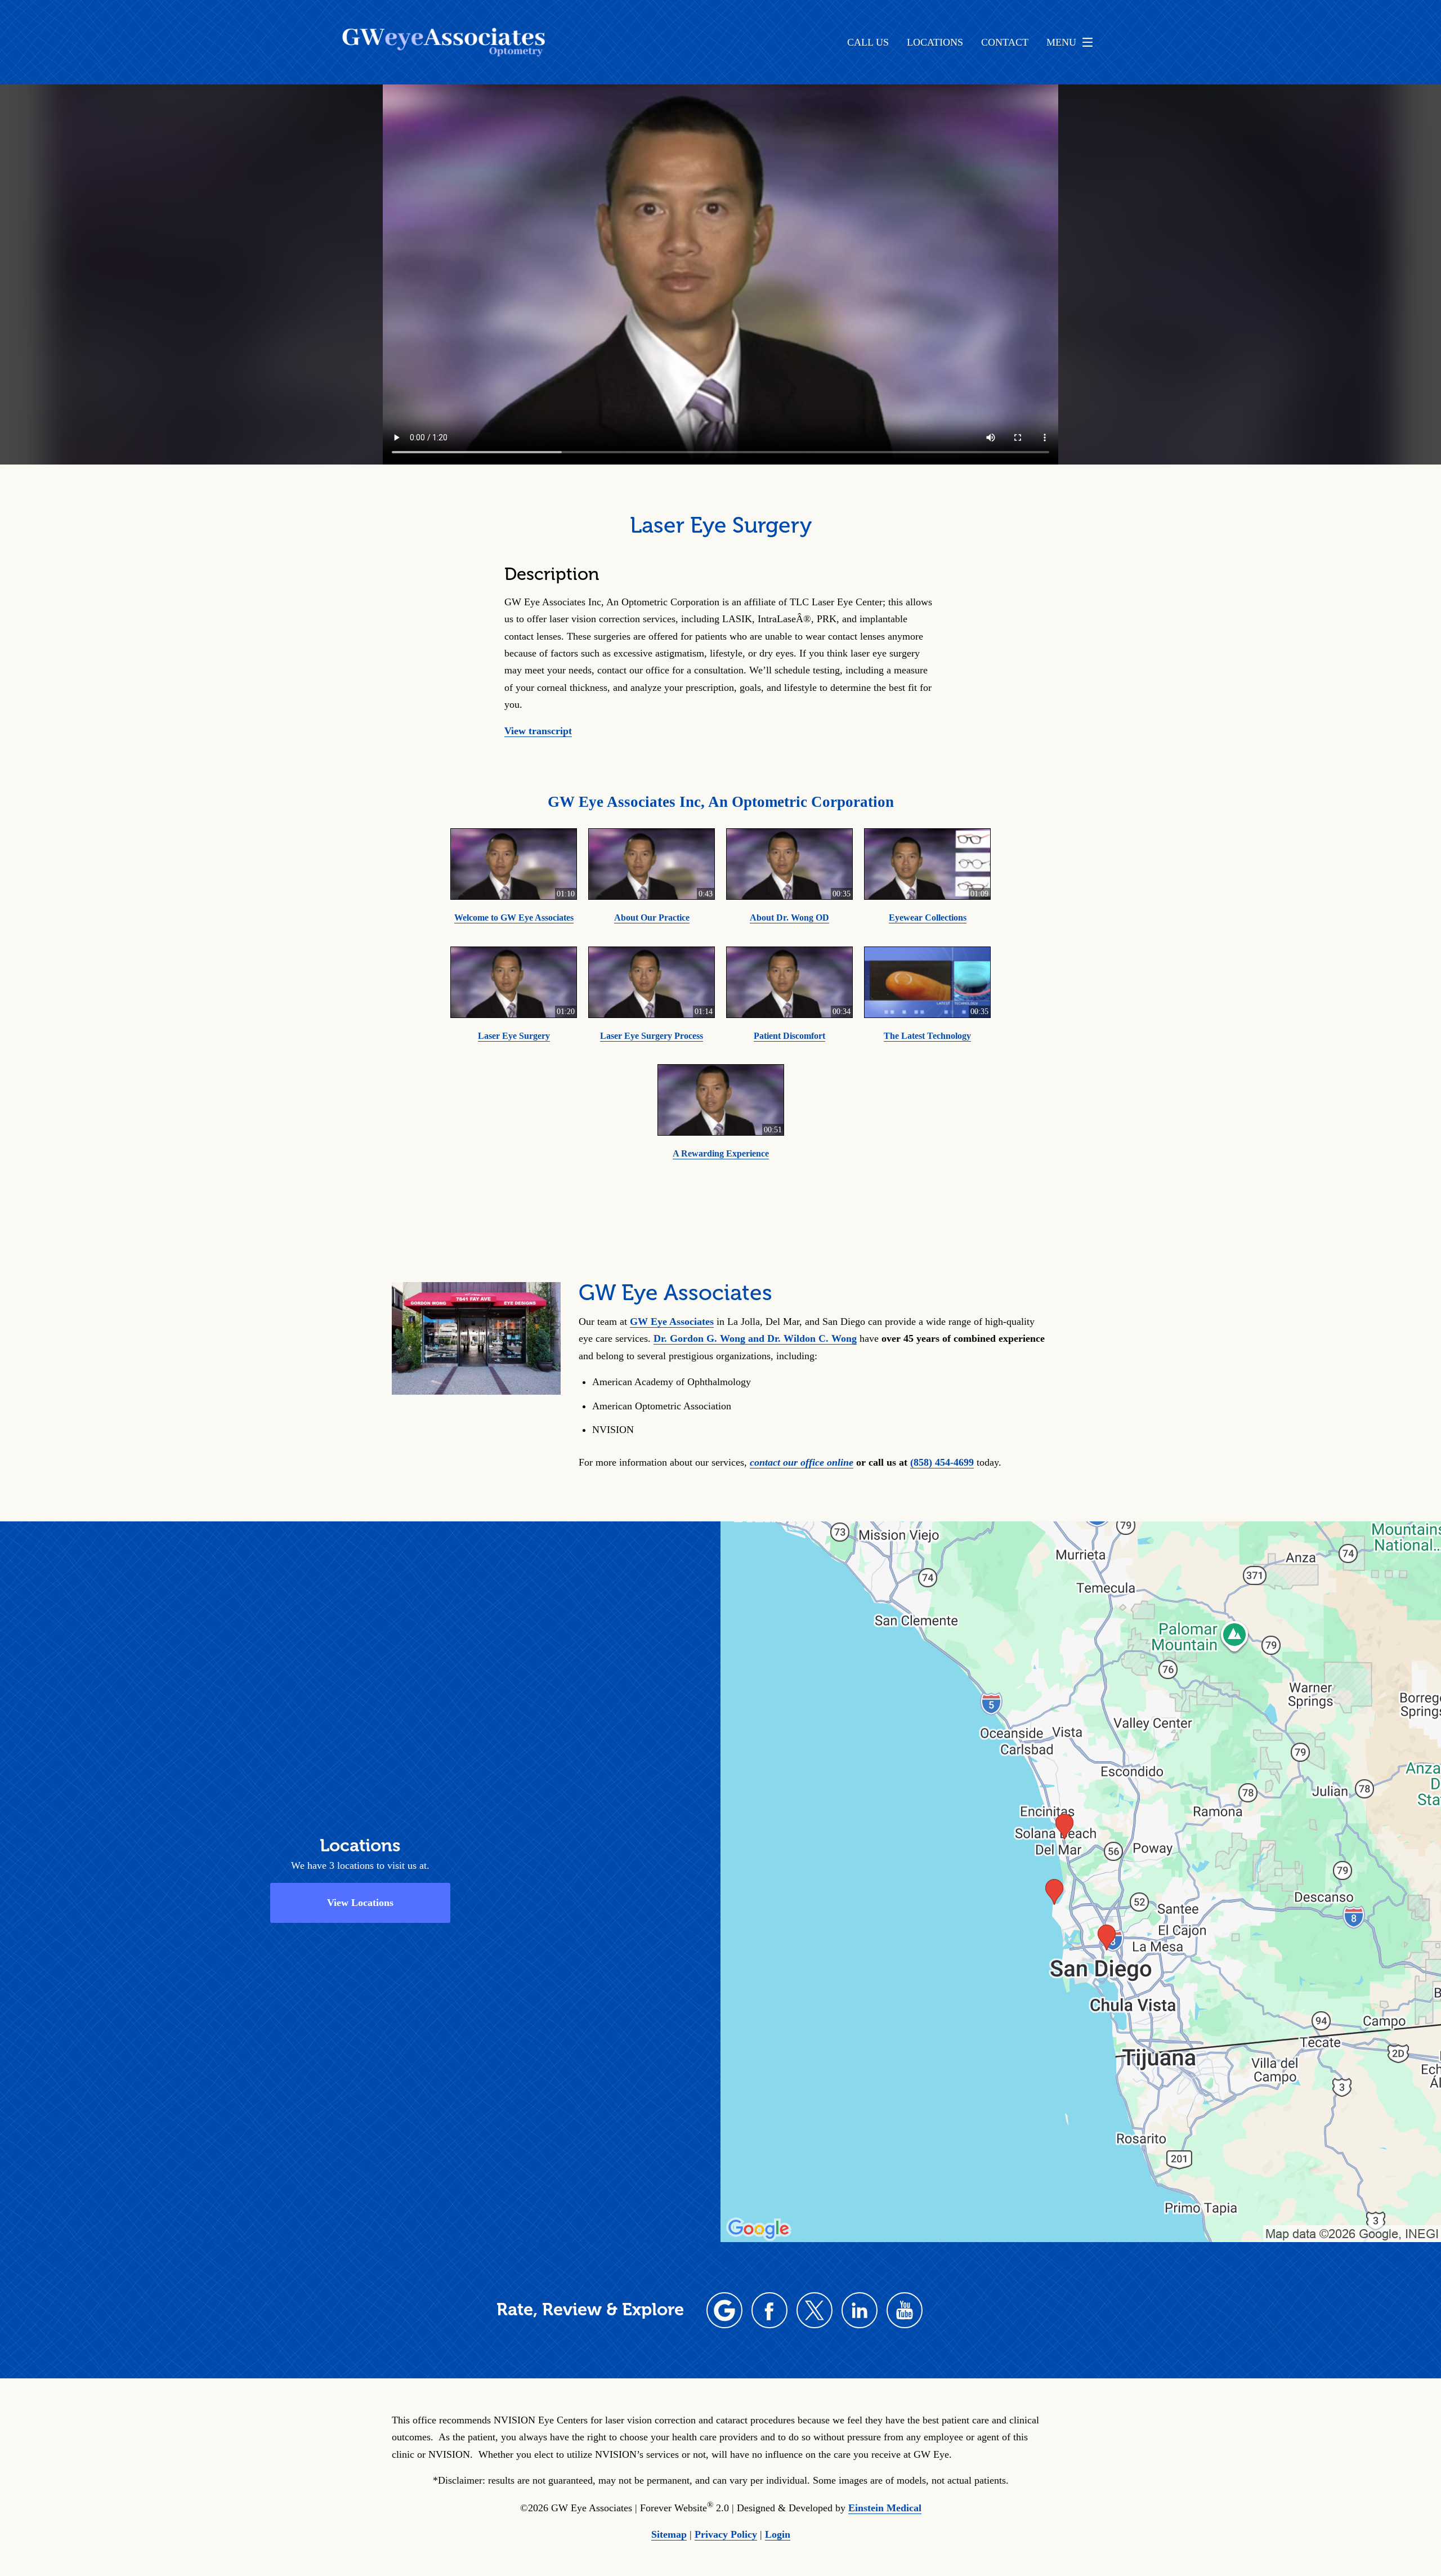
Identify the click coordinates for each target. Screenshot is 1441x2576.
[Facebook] (769, 2310)
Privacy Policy (726, 2534)
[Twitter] (815, 2310)
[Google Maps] (724, 2310)
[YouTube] (905, 2310)
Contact (1005, 42)
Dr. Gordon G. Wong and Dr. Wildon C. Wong (755, 1338)
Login (778, 2534)
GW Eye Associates (672, 1322)
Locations (935, 42)
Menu (1061, 42)
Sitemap (669, 2534)
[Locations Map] (1081, 1881)
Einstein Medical (885, 2508)
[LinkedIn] (860, 2310)
